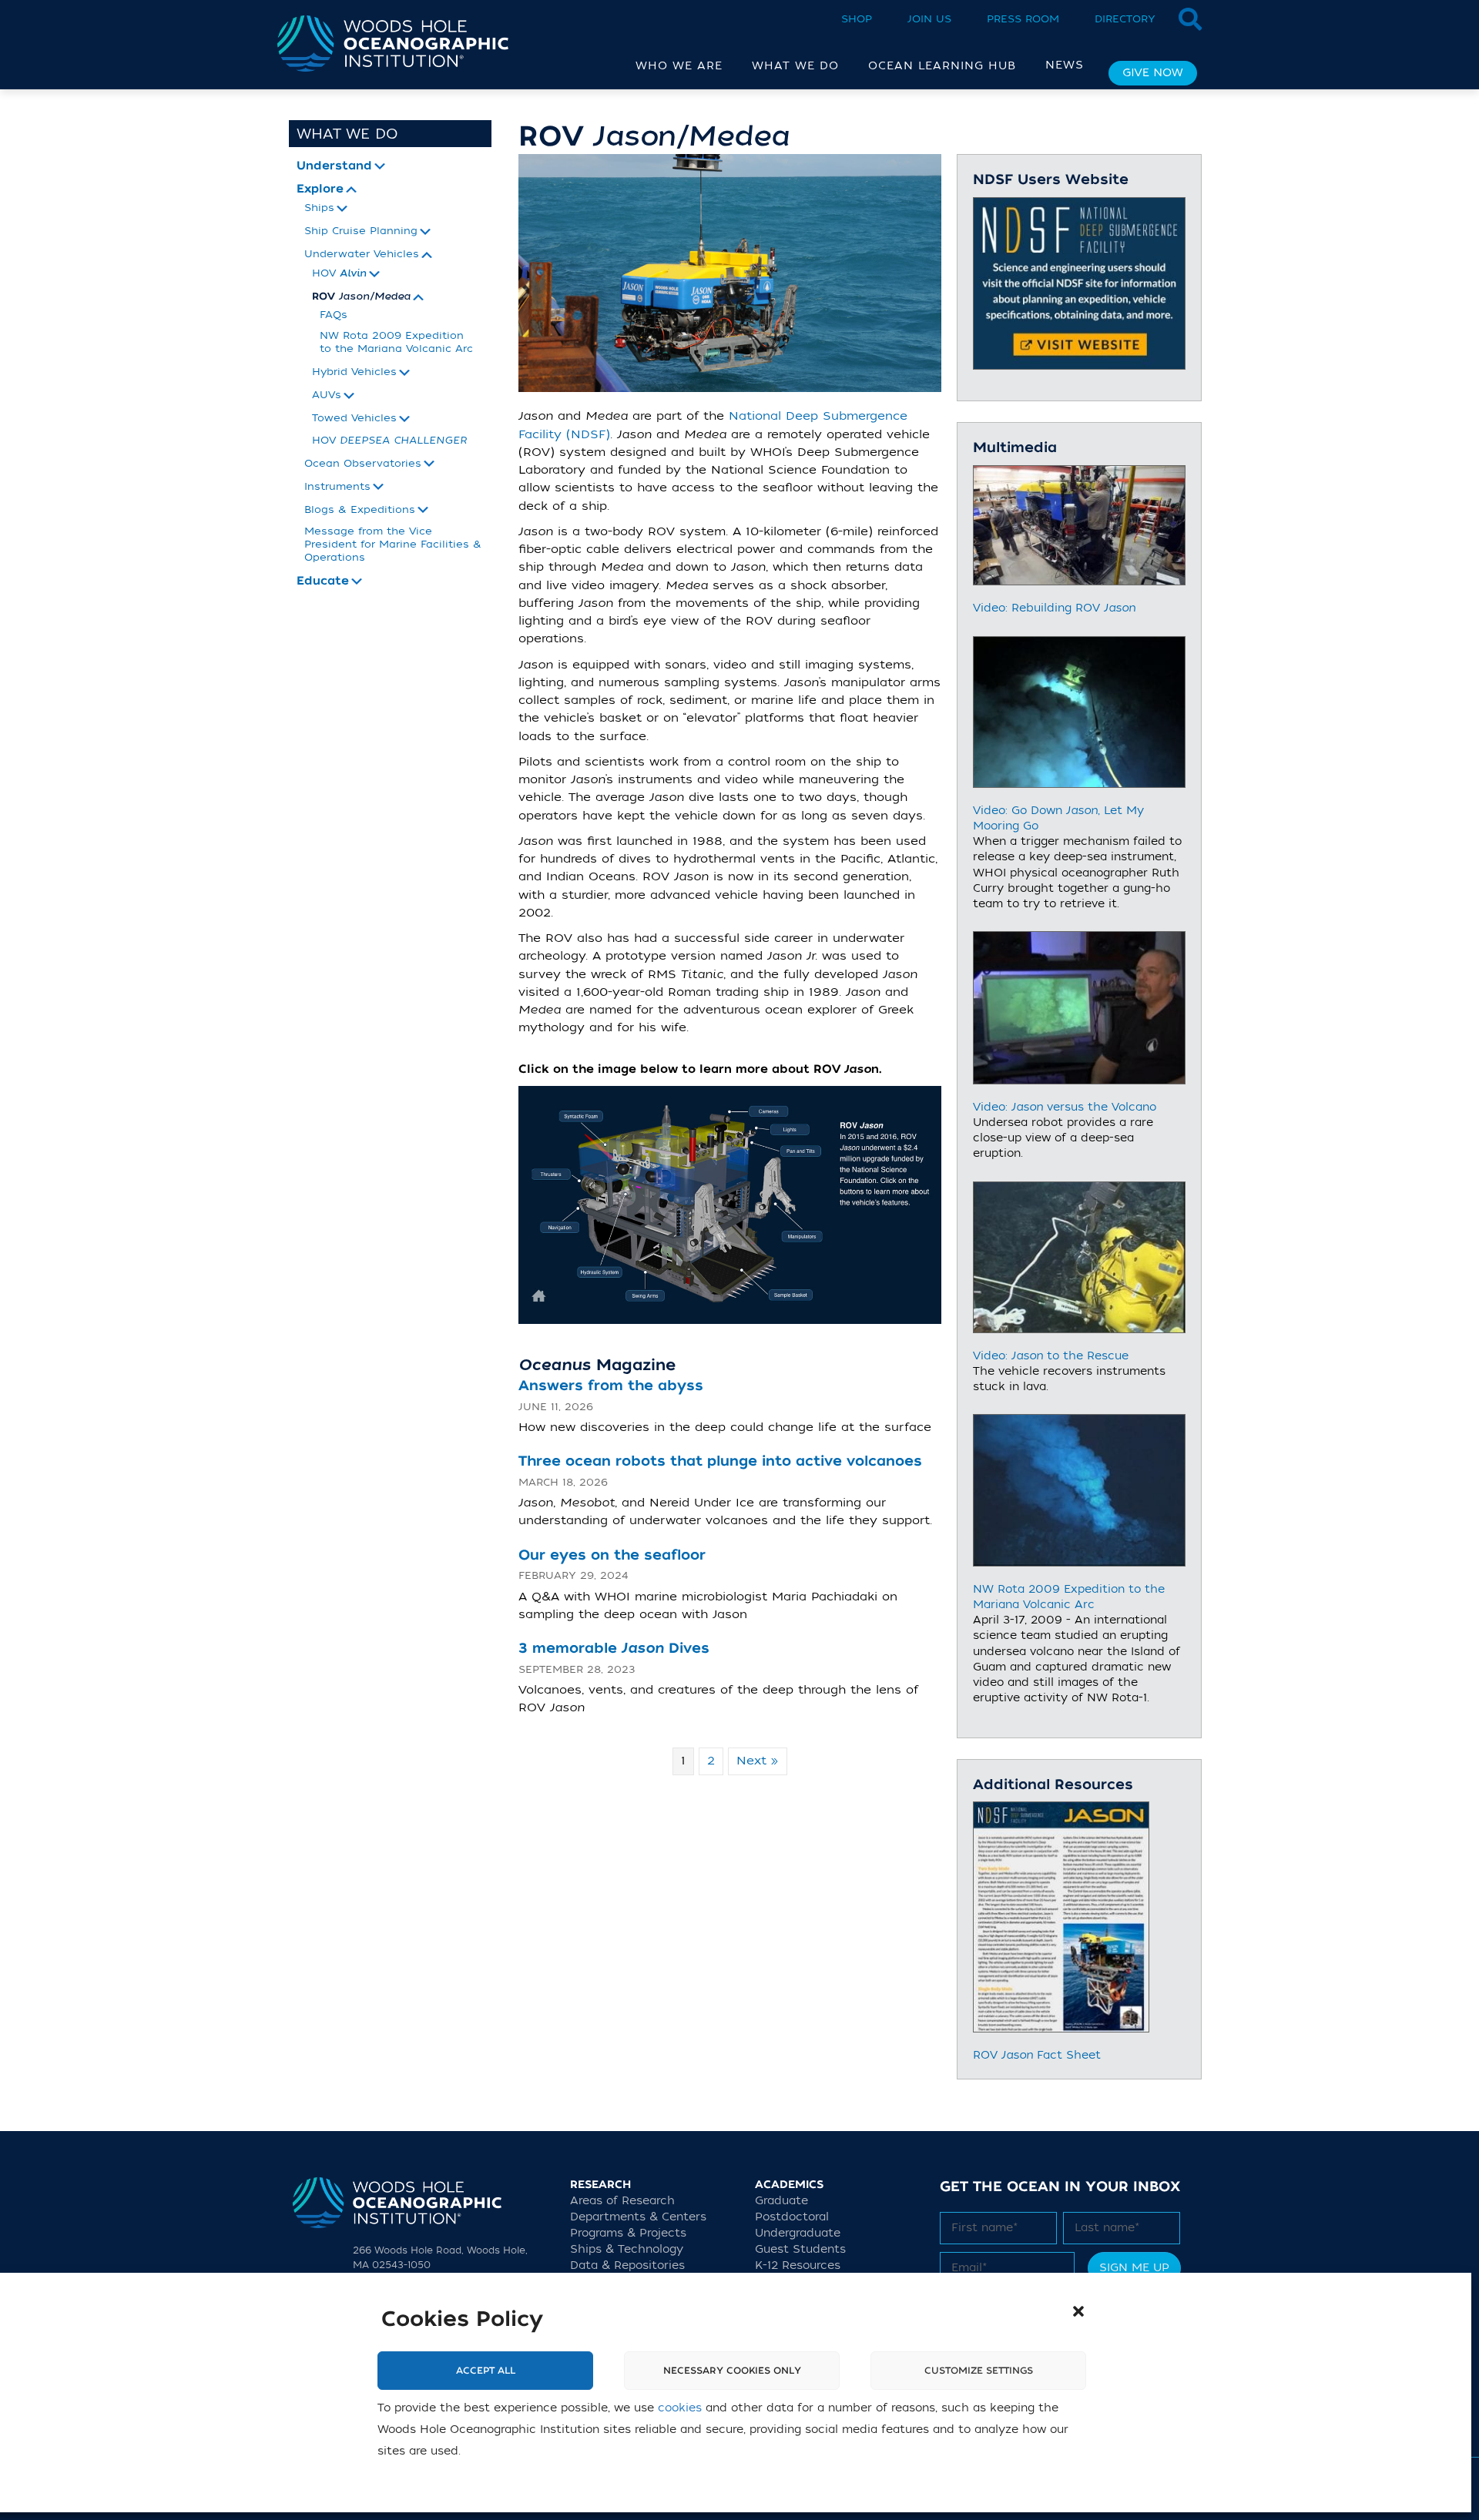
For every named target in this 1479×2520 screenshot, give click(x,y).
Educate (323, 581)
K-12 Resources (798, 2265)
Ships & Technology (627, 2249)
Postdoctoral (792, 2217)
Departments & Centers (638, 2217)
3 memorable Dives (614, 1649)
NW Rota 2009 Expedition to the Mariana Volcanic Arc (396, 342)
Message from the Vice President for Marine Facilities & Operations (393, 544)
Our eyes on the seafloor (612, 1555)
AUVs (327, 395)
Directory (1125, 19)
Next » (758, 1761)
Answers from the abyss (611, 1386)
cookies (680, 2408)
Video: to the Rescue (1051, 1356)
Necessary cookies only (732, 2371)
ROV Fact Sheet (1037, 2056)
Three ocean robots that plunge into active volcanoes (720, 1461)
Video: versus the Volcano (1065, 1108)
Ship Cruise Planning (361, 231)
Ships (319, 208)
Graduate (781, 2201)
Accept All (486, 2371)
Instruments (337, 487)
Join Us (929, 19)
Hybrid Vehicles (354, 372)
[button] (1078, 2311)
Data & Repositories (627, 2265)
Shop (857, 19)
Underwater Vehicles (362, 254)
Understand (334, 166)
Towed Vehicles (354, 418)
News (1065, 65)
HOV (339, 274)
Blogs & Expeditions (360, 510)
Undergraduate (798, 2233)
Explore (320, 189)
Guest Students (800, 2249)
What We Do (347, 134)
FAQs (334, 315)
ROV (361, 297)
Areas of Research (622, 2201)
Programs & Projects (628, 2233)
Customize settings (979, 2371)
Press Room (1023, 19)
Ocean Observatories (363, 464)
